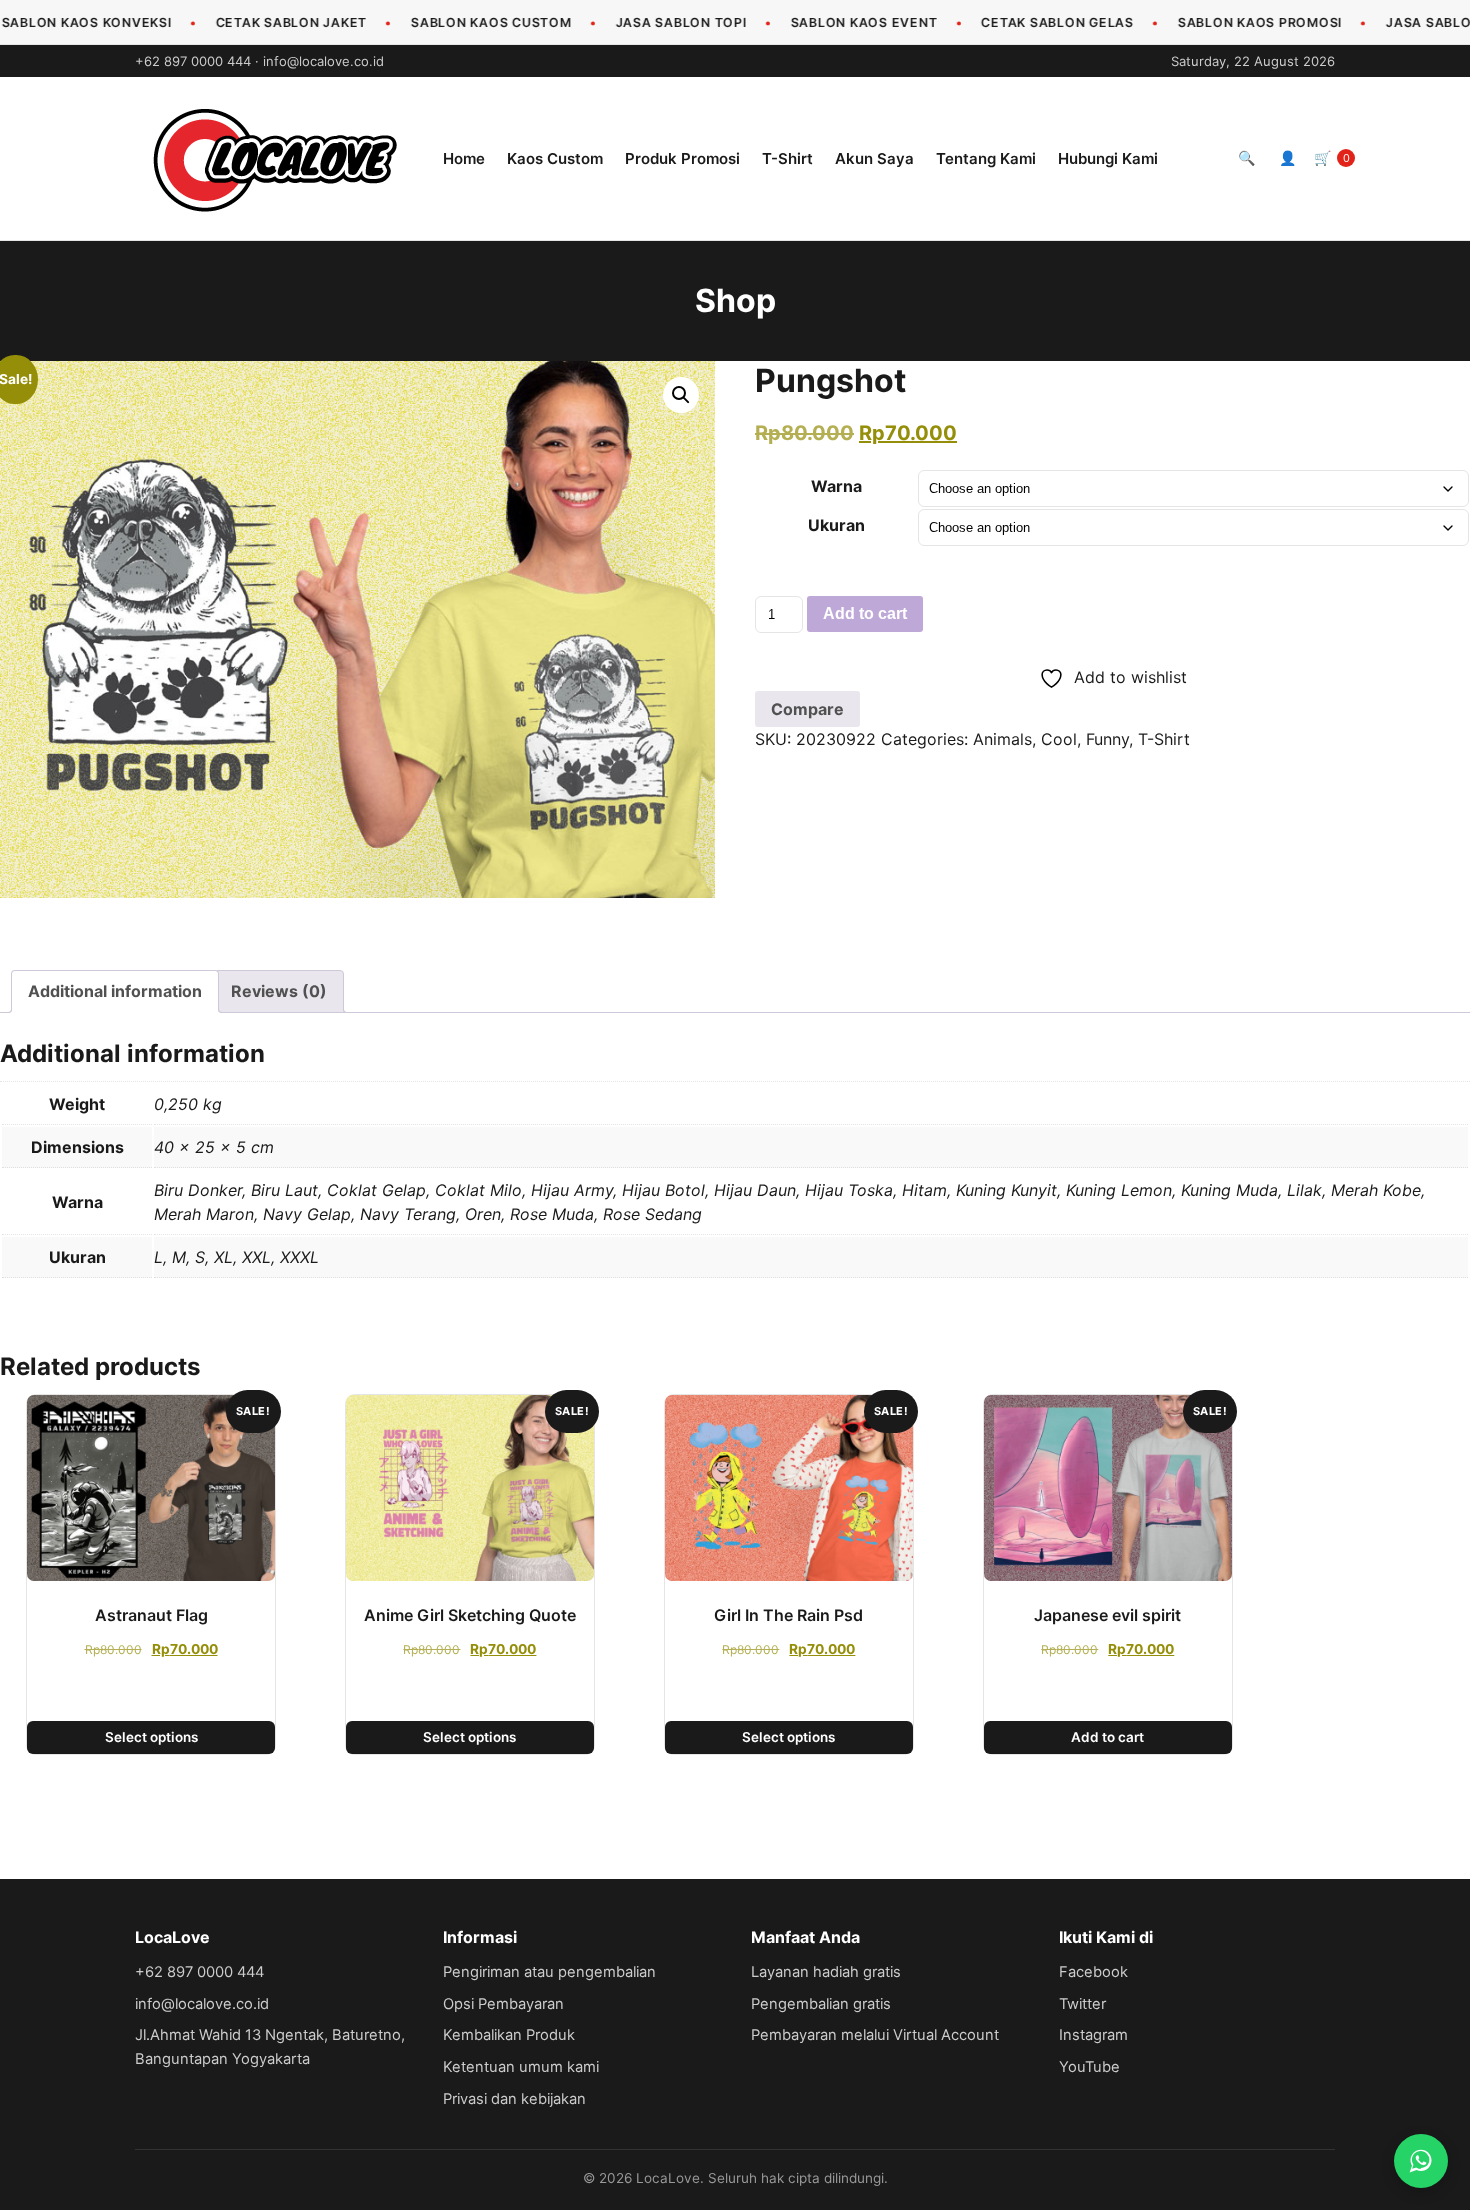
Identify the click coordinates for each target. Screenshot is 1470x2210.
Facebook (1093, 1972)
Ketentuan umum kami (521, 2067)
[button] (681, 395)
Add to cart (865, 613)
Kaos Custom (555, 158)
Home (464, 158)
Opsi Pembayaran (503, 2004)
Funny (1107, 739)
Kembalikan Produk (509, 2035)
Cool (1059, 739)
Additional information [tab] (115, 991)
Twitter (1082, 2004)
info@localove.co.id (323, 61)
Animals (1002, 739)
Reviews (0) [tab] (279, 991)
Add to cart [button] (1107, 1737)
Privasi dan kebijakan (514, 2099)
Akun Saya (874, 158)
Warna (836, 486)
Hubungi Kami (1108, 158)
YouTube (1089, 2067)
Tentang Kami (986, 158)
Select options (151, 1737)
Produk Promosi (682, 158)
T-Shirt (787, 158)
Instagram (1093, 2035)
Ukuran (836, 525)
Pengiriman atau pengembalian (549, 1972)
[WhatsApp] (1421, 2161)
